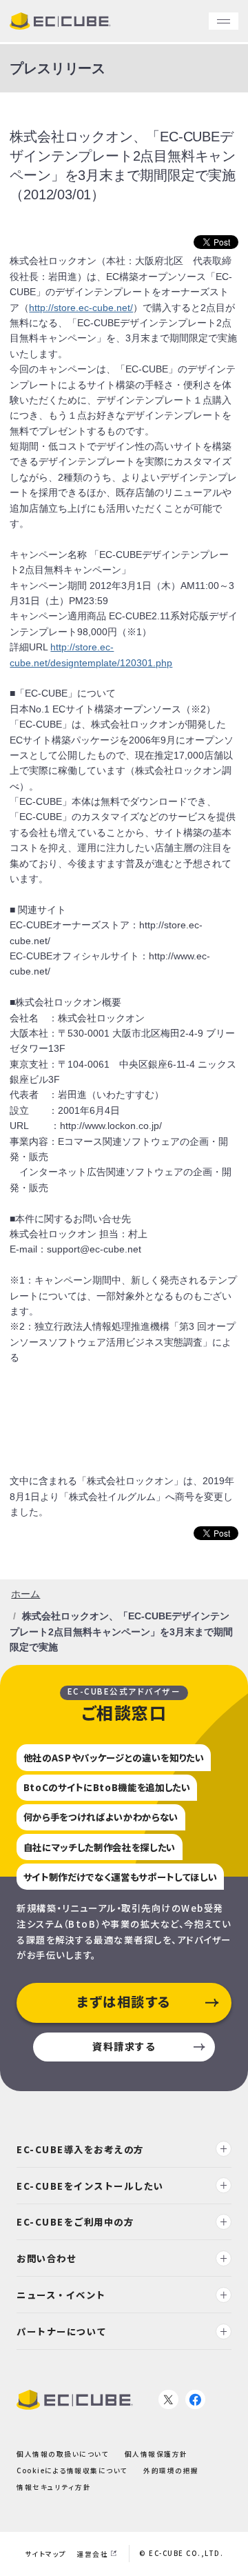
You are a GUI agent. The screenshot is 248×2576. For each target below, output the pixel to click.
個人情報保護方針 (156, 2454)
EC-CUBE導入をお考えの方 (80, 2149)
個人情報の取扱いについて (63, 2454)
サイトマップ (46, 2554)
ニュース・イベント (61, 2295)
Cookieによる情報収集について (72, 2470)
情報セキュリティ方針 (54, 2487)
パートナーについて (62, 2331)
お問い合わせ (46, 2258)
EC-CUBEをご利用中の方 (75, 2222)
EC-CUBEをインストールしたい (90, 2186)
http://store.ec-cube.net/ (81, 308)
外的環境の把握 (171, 2470)
